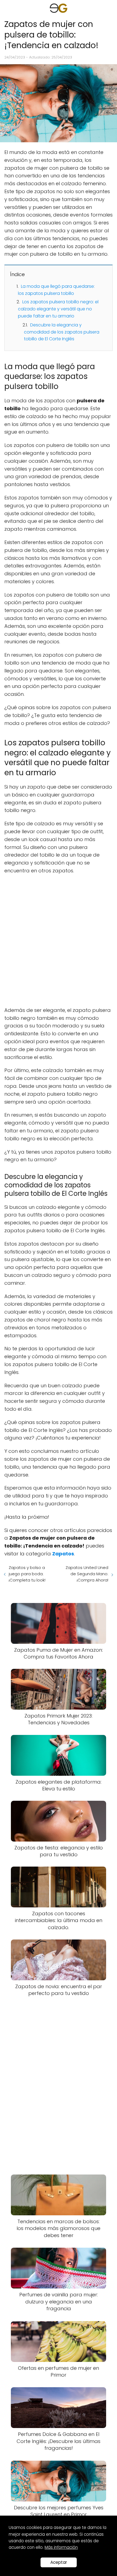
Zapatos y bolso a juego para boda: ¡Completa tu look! (27, 1574)
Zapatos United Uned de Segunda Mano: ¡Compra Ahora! (87, 1574)
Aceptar (59, 2562)
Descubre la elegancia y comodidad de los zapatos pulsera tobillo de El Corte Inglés (62, 332)
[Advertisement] (59, 941)
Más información (61, 2547)
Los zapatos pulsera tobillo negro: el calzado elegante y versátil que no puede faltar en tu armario (58, 309)
